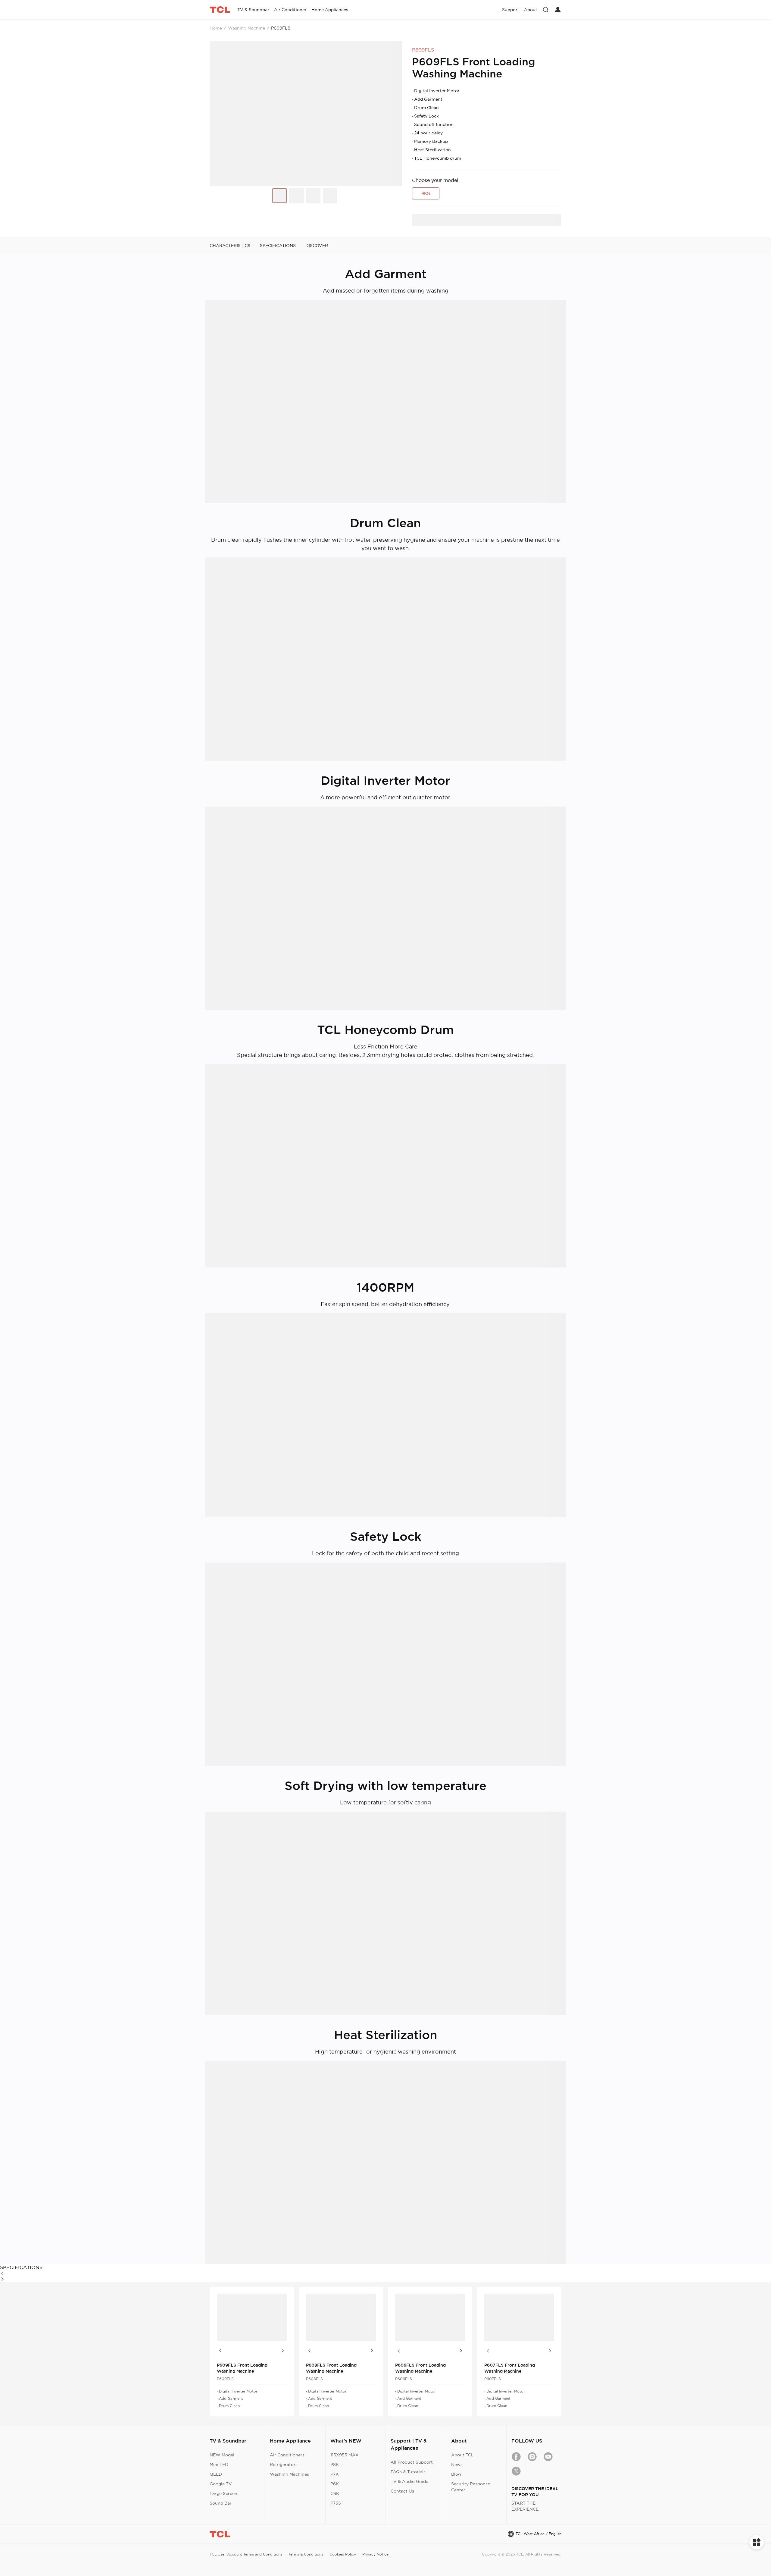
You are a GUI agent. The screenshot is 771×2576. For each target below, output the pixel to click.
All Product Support (412, 2462)
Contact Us (402, 2491)
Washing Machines (289, 2474)
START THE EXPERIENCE (525, 2506)
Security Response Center (471, 2487)
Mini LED (219, 2465)
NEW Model (222, 2455)
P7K (334, 2474)
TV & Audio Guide (409, 2481)
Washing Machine (247, 28)
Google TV (221, 2484)
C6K (335, 2493)
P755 (336, 2503)
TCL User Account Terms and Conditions (246, 2554)
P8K (335, 2465)
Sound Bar (221, 2503)
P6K (335, 2484)
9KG (426, 193)
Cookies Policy (343, 2554)
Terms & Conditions (306, 2554)
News (457, 2465)
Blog (456, 2474)
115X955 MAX (344, 2455)
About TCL (462, 2455)
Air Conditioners (287, 2455)
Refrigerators (284, 2465)
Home (216, 28)
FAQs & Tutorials (408, 2472)
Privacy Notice (375, 2554)
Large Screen (223, 2493)
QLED (216, 2474)
